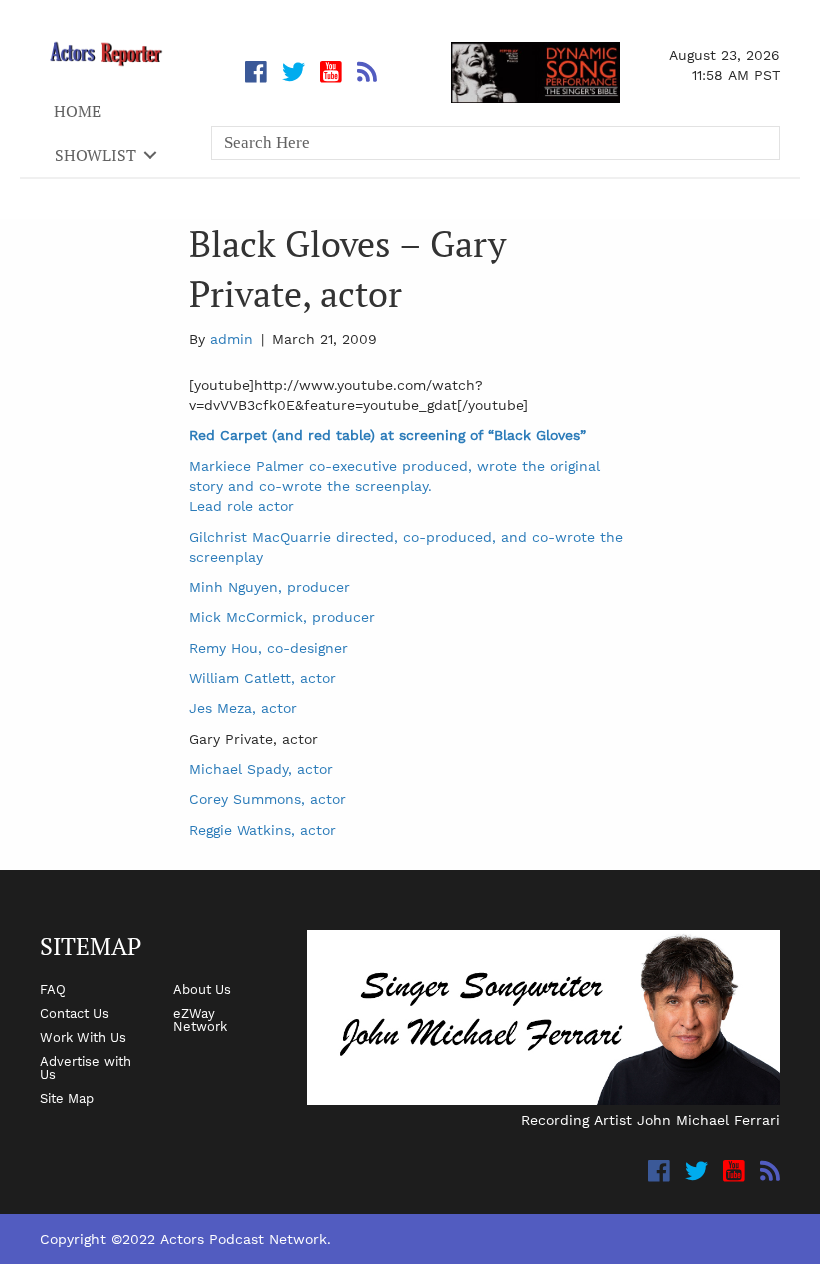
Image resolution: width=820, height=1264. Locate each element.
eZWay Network (200, 1019)
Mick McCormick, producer (282, 617)
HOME (77, 111)
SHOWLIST (95, 155)
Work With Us (83, 1037)
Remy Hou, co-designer (268, 648)
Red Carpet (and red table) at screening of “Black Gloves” (387, 435)
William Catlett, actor (262, 678)
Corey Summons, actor (267, 799)
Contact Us (74, 1013)
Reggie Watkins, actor (262, 830)
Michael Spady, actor (261, 769)
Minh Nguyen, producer (269, 587)
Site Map (67, 1098)
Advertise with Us (85, 1067)
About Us (202, 989)
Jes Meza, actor (243, 708)
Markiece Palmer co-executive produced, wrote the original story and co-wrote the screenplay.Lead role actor (394, 486)
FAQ (53, 989)
